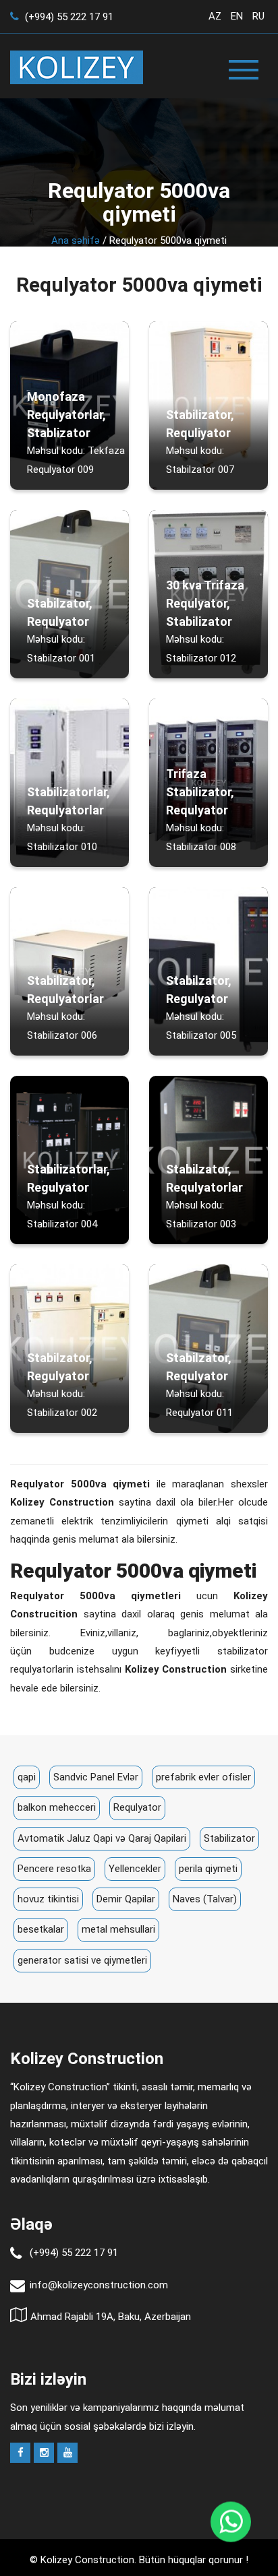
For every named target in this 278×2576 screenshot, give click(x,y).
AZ (215, 16)
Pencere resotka (54, 1869)
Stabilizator (229, 1838)
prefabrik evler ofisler (203, 1777)
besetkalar (41, 1929)
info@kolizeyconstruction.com (99, 2285)
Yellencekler (135, 1869)
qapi (27, 1777)
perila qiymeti (208, 1869)
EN (237, 16)
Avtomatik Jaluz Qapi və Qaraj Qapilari (102, 1838)
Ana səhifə (76, 240)
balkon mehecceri (57, 1807)
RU (258, 16)
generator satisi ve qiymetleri (82, 1960)
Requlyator (137, 1807)
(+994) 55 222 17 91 (68, 17)
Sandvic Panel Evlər (96, 1777)
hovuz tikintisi (48, 1899)
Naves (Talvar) (205, 1899)
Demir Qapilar (126, 1899)
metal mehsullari (118, 1929)
